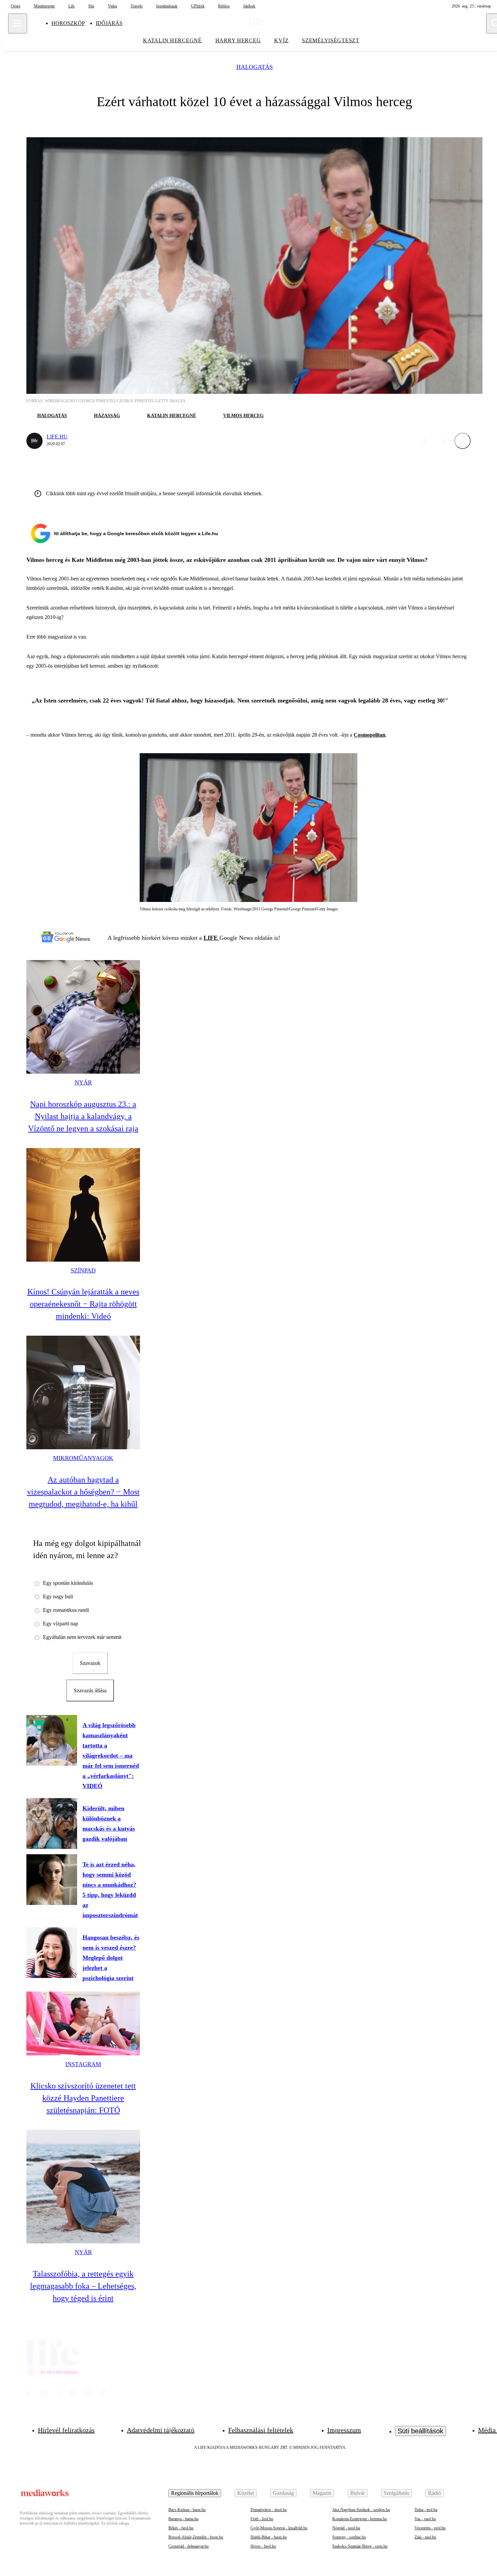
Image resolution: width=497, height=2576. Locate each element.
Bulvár (358, 2493)
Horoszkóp (68, 23)
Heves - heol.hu (263, 2546)
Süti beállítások (420, 2431)
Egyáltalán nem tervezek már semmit (82, 1637)
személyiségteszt (331, 40)
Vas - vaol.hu (425, 2519)
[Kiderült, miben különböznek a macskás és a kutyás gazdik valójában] (52, 1823)
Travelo (137, 6)
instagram (83, 2064)
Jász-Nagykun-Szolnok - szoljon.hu (361, 2510)
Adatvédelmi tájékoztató (161, 2430)
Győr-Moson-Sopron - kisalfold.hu (279, 2528)
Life (72, 6)
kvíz (281, 40)
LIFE (211, 938)
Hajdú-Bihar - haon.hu (269, 2537)
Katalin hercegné (172, 416)
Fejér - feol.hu (262, 2519)
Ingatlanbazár (167, 6)
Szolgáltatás (396, 2493)
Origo (16, 6)
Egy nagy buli (58, 1596)
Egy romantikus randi (66, 1610)
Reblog (224, 6)
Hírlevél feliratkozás (66, 2430)
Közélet (246, 2493)
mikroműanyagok (83, 1458)
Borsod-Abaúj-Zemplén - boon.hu (196, 2537)
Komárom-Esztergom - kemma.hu (360, 2519)
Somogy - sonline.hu (349, 2537)
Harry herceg (238, 40)
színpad (83, 1270)
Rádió (434, 2493)
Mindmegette (44, 6)
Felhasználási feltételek (261, 2430)
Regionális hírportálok (195, 2493)
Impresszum (344, 2430)
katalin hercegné (172, 40)
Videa (112, 6)
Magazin (322, 2493)
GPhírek (198, 6)
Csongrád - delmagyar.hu (188, 2546)
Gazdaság (283, 2493)
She (91, 6)
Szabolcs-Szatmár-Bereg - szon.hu (360, 2546)
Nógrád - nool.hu (346, 2528)
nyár (83, 1082)
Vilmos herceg (243, 416)
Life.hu (57, 437)
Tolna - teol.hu (426, 2510)
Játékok (249, 6)
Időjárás (109, 23)
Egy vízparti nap (61, 1624)
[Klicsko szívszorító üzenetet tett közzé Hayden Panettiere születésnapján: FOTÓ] (83, 2023)
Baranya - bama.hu (183, 2519)
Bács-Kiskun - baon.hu (187, 2510)
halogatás (255, 67)
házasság (107, 416)
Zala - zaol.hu (425, 2537)
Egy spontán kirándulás (68, 1583)
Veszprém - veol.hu (430, 2528)
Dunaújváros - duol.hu (269, 2510)
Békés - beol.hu (181, 2528)
